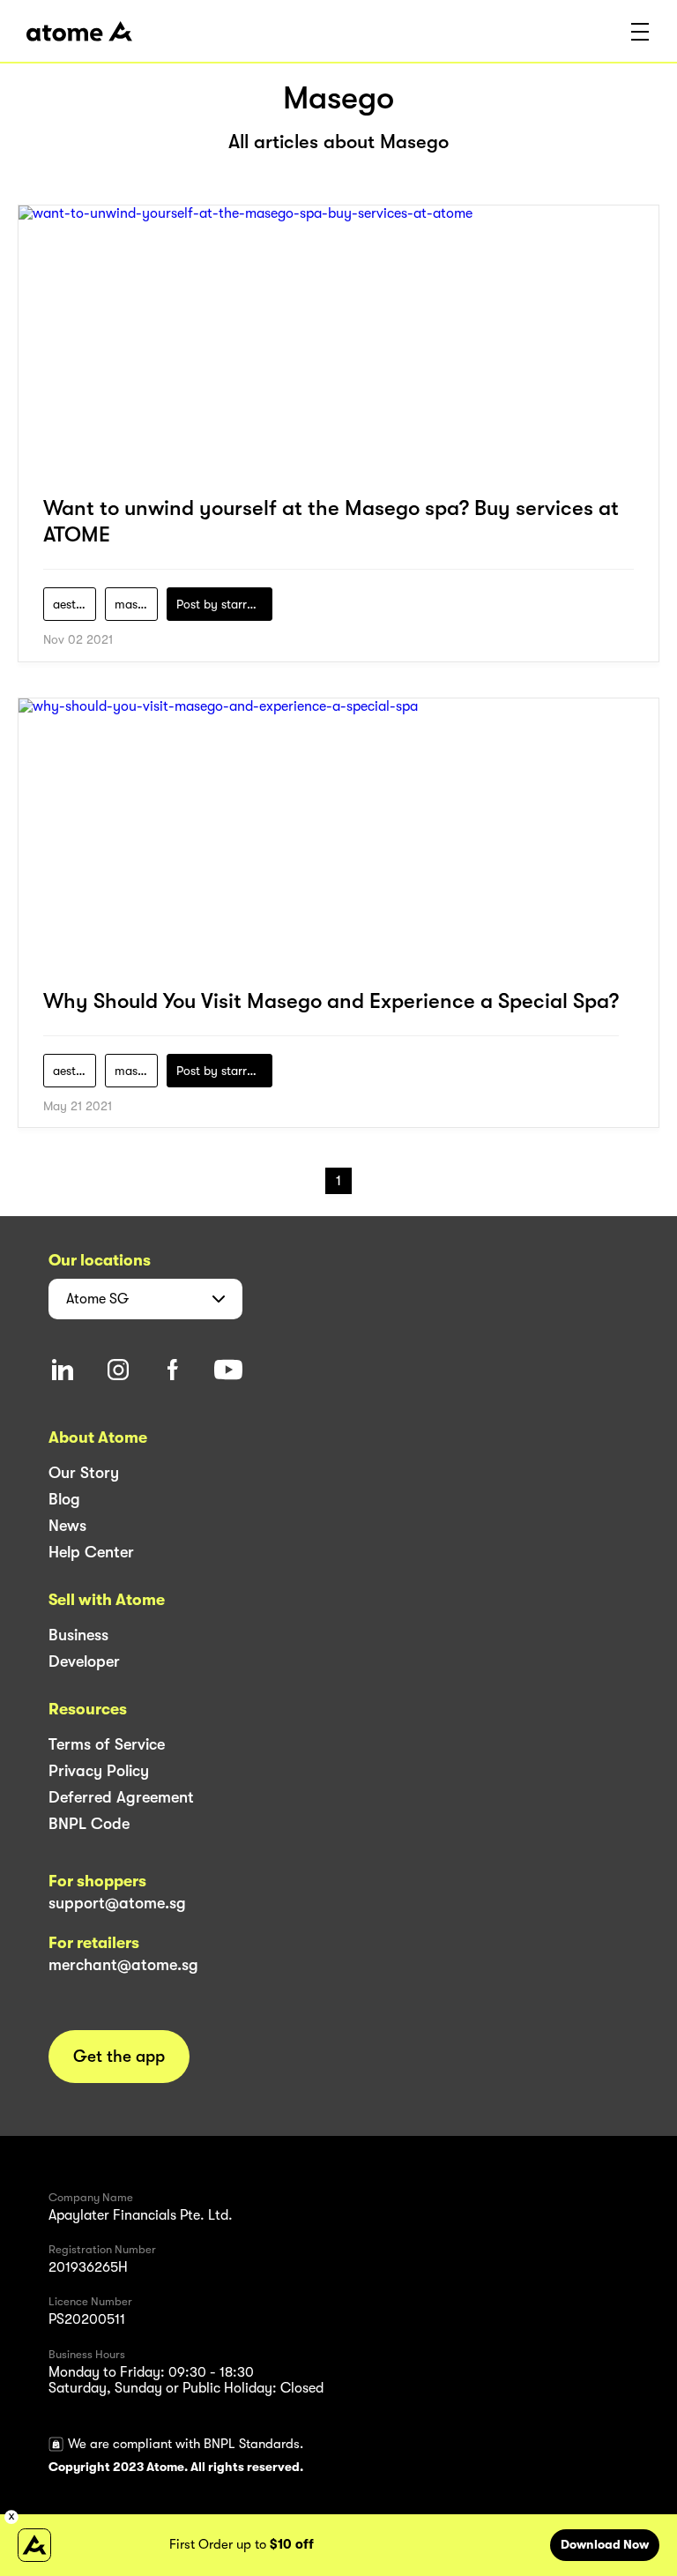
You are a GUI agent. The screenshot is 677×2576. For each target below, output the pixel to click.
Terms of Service (107, 1744)
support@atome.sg (117, 1903)
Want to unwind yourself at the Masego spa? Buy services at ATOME (331, 521)
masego (136, 604)
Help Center (91, 1552)
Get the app (119, 2057)
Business (78, 1635)
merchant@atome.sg (123, 1965)
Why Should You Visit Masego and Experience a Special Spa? (331, 1001)
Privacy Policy (99, 1771)
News (67, 1526)
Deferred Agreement (121, 1797)
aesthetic (74, 604)
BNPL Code (89, 1824)
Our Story (84, 1473)
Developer (84, 1661)
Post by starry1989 (224, 604)
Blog (64, 1499)
